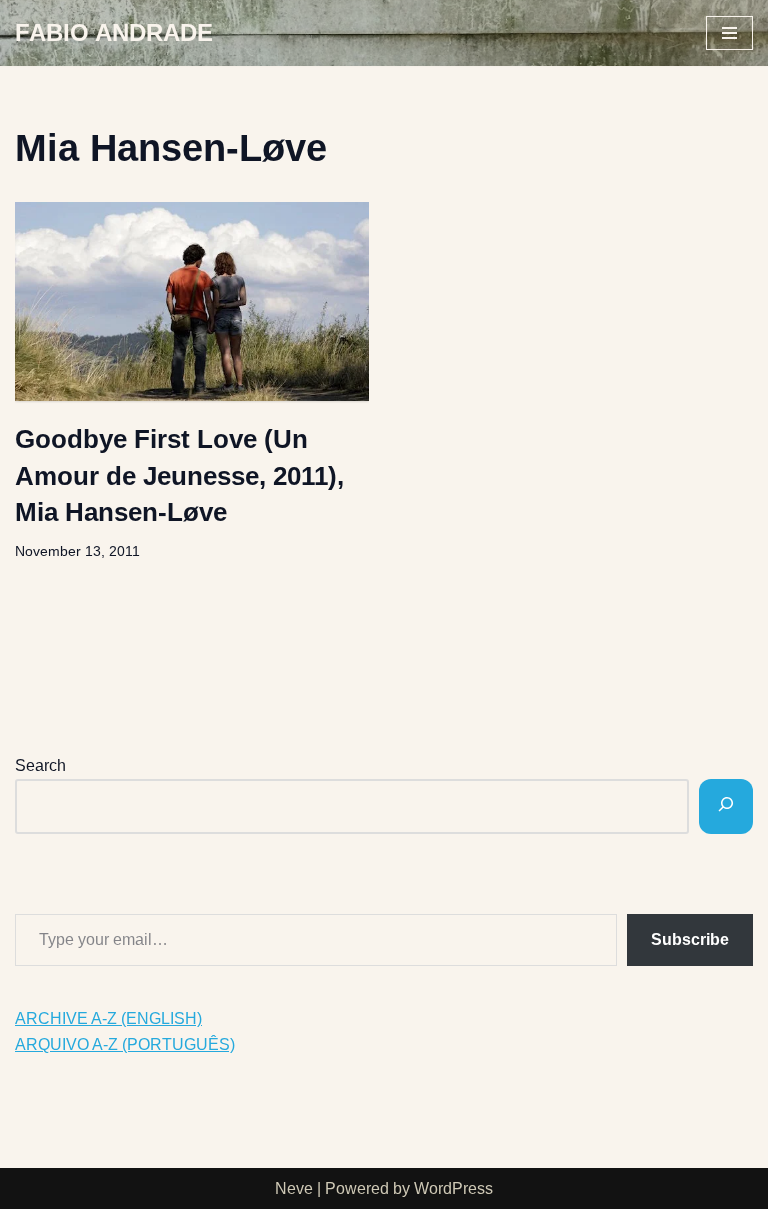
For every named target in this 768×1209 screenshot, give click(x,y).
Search (40, 765)
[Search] (726, 806)
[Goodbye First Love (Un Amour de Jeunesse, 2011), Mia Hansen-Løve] (192, 301)
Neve (294, 1188)
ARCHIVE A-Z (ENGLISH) (108, 1018)
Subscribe (690, 939)
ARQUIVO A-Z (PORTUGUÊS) (125, 1044)
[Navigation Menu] (729, 33)
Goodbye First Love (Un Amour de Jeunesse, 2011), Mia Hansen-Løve (179, 475)
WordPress (453, 1188)
